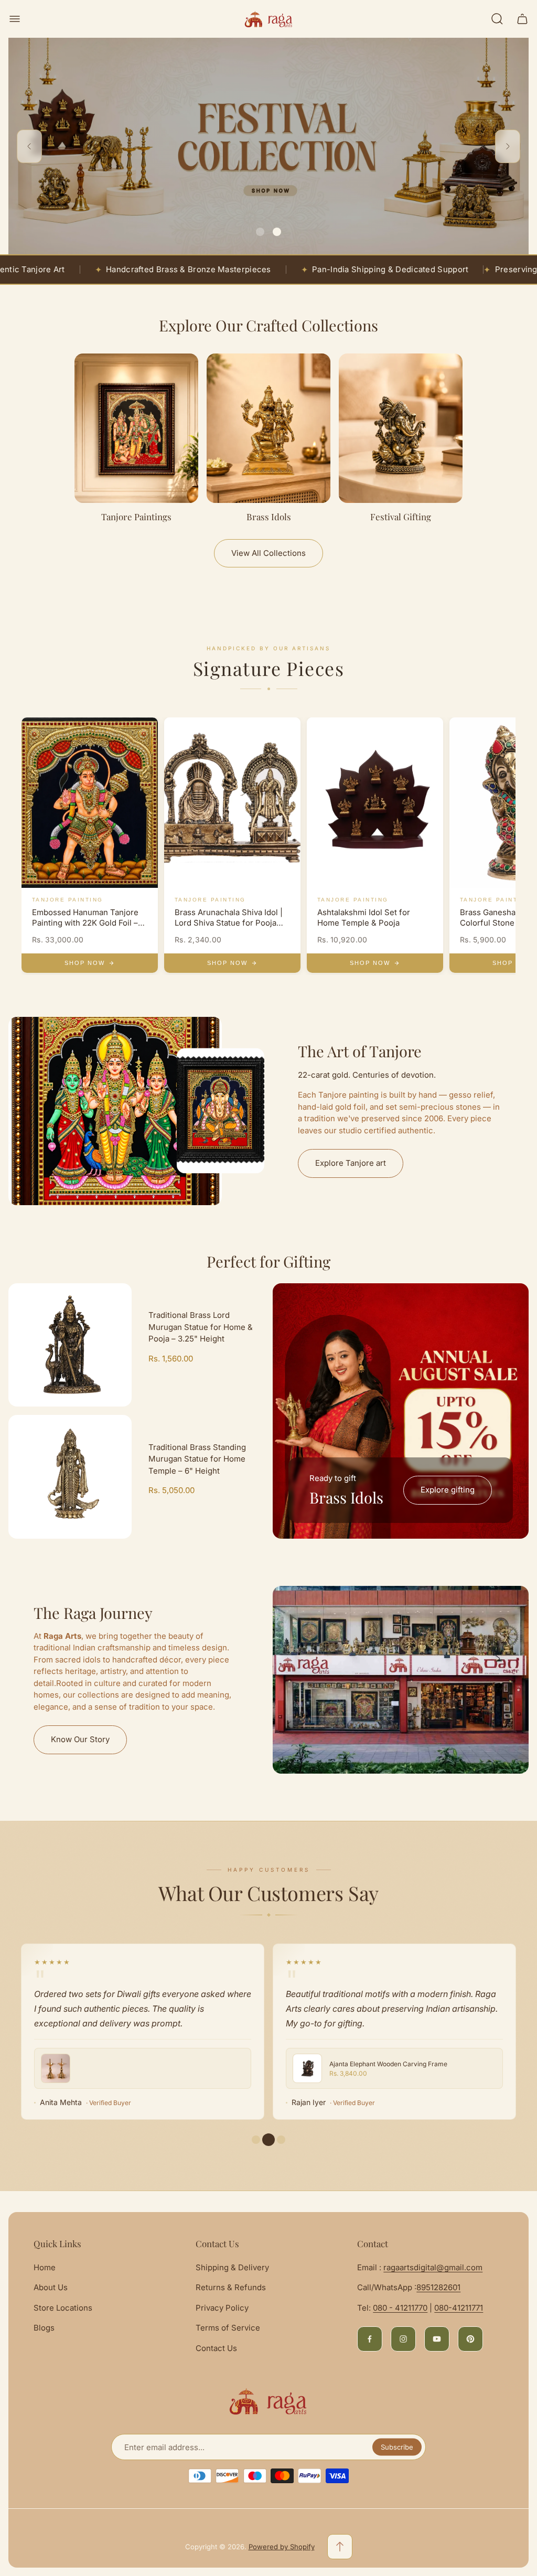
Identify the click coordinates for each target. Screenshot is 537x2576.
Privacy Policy (222, 2308)
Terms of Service (228, 2328)
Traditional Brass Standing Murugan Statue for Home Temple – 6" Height (197, 1459)
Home (45, 2267)
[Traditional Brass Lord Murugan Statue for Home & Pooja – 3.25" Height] (70, 1345)
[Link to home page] (268, 2401)
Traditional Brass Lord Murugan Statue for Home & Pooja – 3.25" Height (201, 1327)
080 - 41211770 (400, 2308)
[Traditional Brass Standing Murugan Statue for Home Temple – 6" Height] (70, 1477)
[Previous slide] (29, 146)
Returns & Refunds (231, 2287)
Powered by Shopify (282, 2547)
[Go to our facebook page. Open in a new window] (370, 2339)
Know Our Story (80, 1739)
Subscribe (397, 2447)
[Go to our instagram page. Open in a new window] (403, 2339)
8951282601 (438, 2287)
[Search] (497, 19)
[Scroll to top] (340, 2547)
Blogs (44, 2328)
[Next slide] (508, 146)
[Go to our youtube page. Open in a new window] (437, 2339)
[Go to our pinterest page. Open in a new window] (470, 2339)
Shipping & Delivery (232, 2267)
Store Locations (63, 2308)
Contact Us (216, 2348)
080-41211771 (459, 2308)
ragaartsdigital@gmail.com (433, 2267)
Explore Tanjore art (351, 1163)
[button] (260, 232)
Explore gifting (448, 1490)
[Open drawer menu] (15, 19)
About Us (51, 2287)
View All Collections (268, 553)
